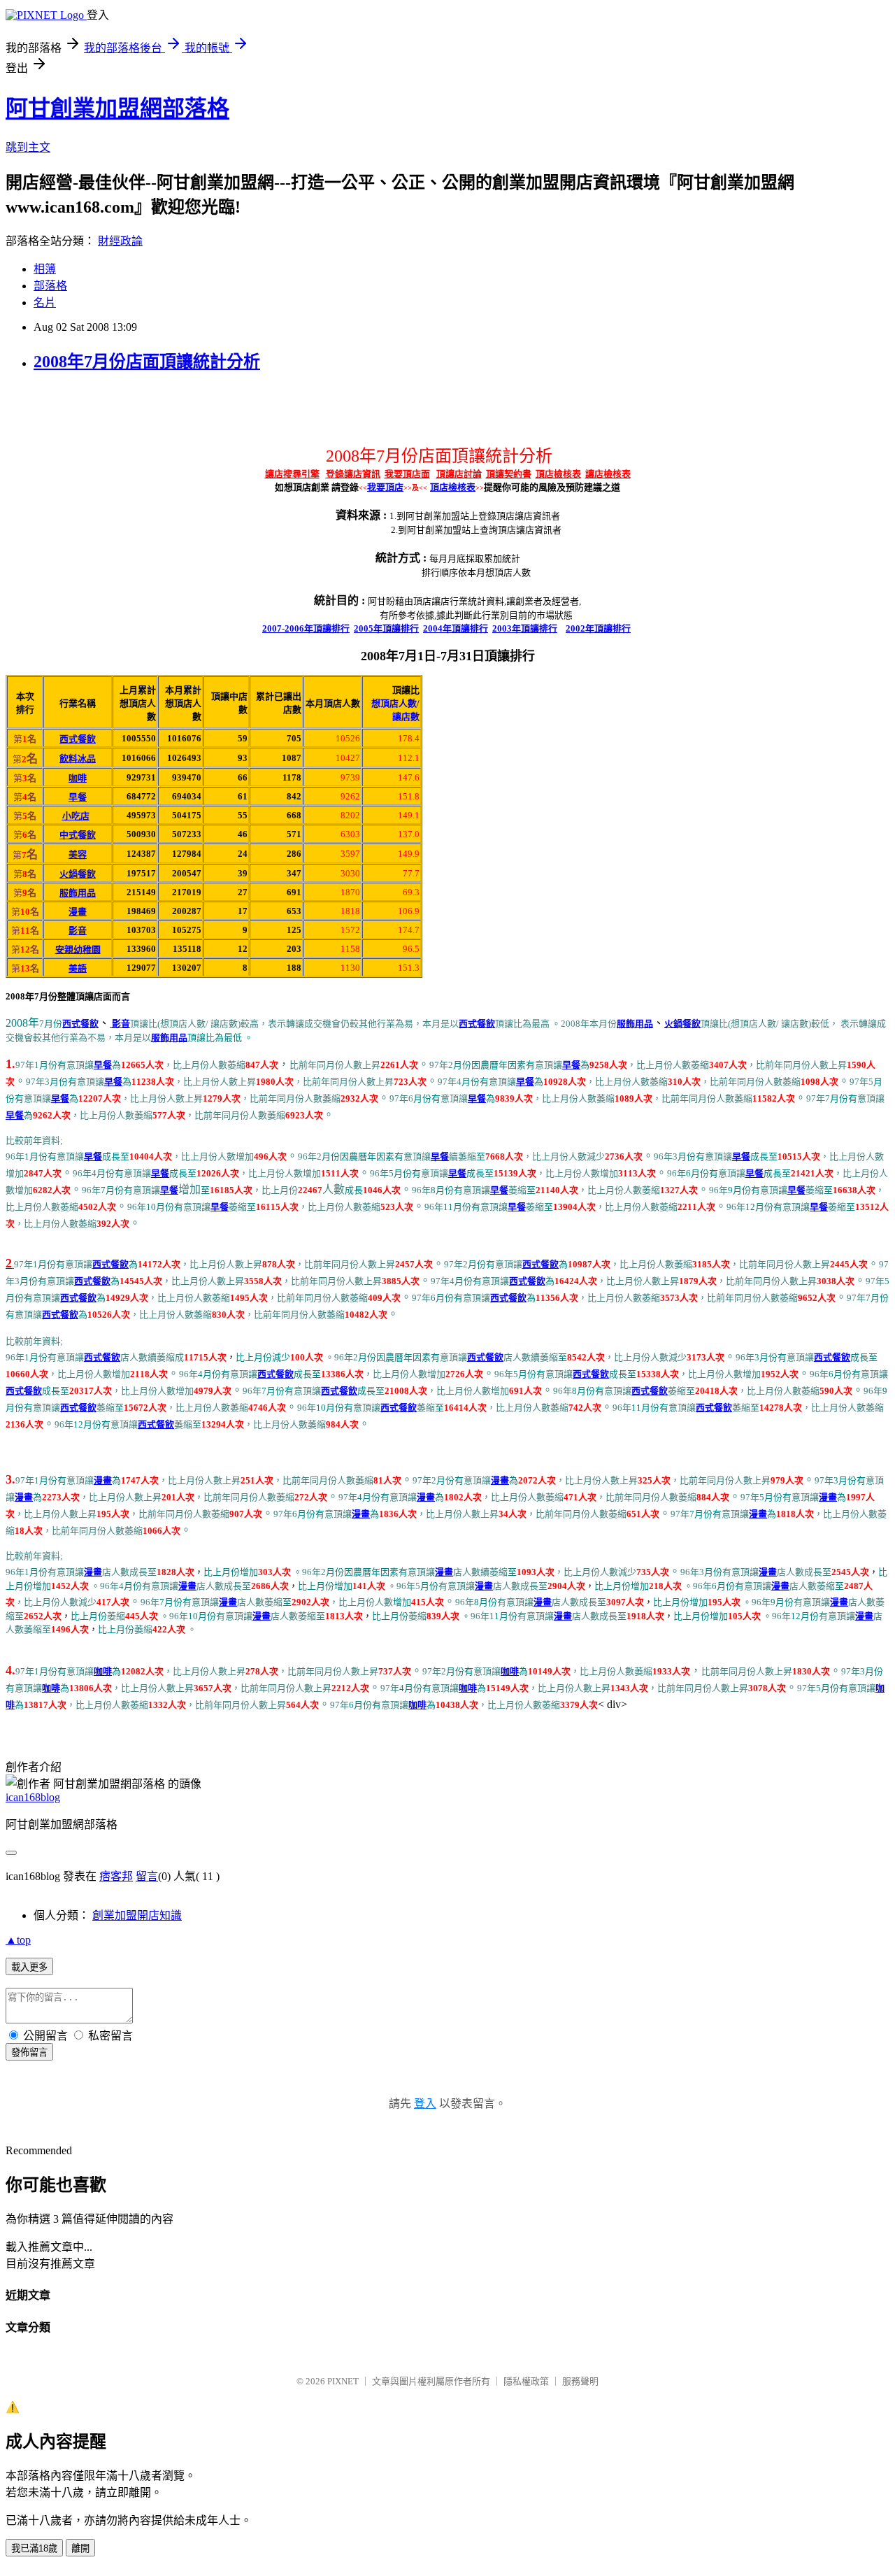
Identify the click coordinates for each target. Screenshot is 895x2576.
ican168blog (33, 1797)
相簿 (45, 269)
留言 (147, 1876)
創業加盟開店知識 (137, 1915)
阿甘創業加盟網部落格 (117, 108)
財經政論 (120, 241)
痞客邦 (116, 1876)
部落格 (50, 286)
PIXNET (343, 2381)
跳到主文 (28, 147)
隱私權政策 (526, 2381)
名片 (45, 303)
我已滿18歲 (34, 2548)
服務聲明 (580, 2381)
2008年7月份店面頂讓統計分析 (147, 362)
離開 (80, 2548)
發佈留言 (29, 2052)
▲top (18, 1940)
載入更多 (29, 1967)
